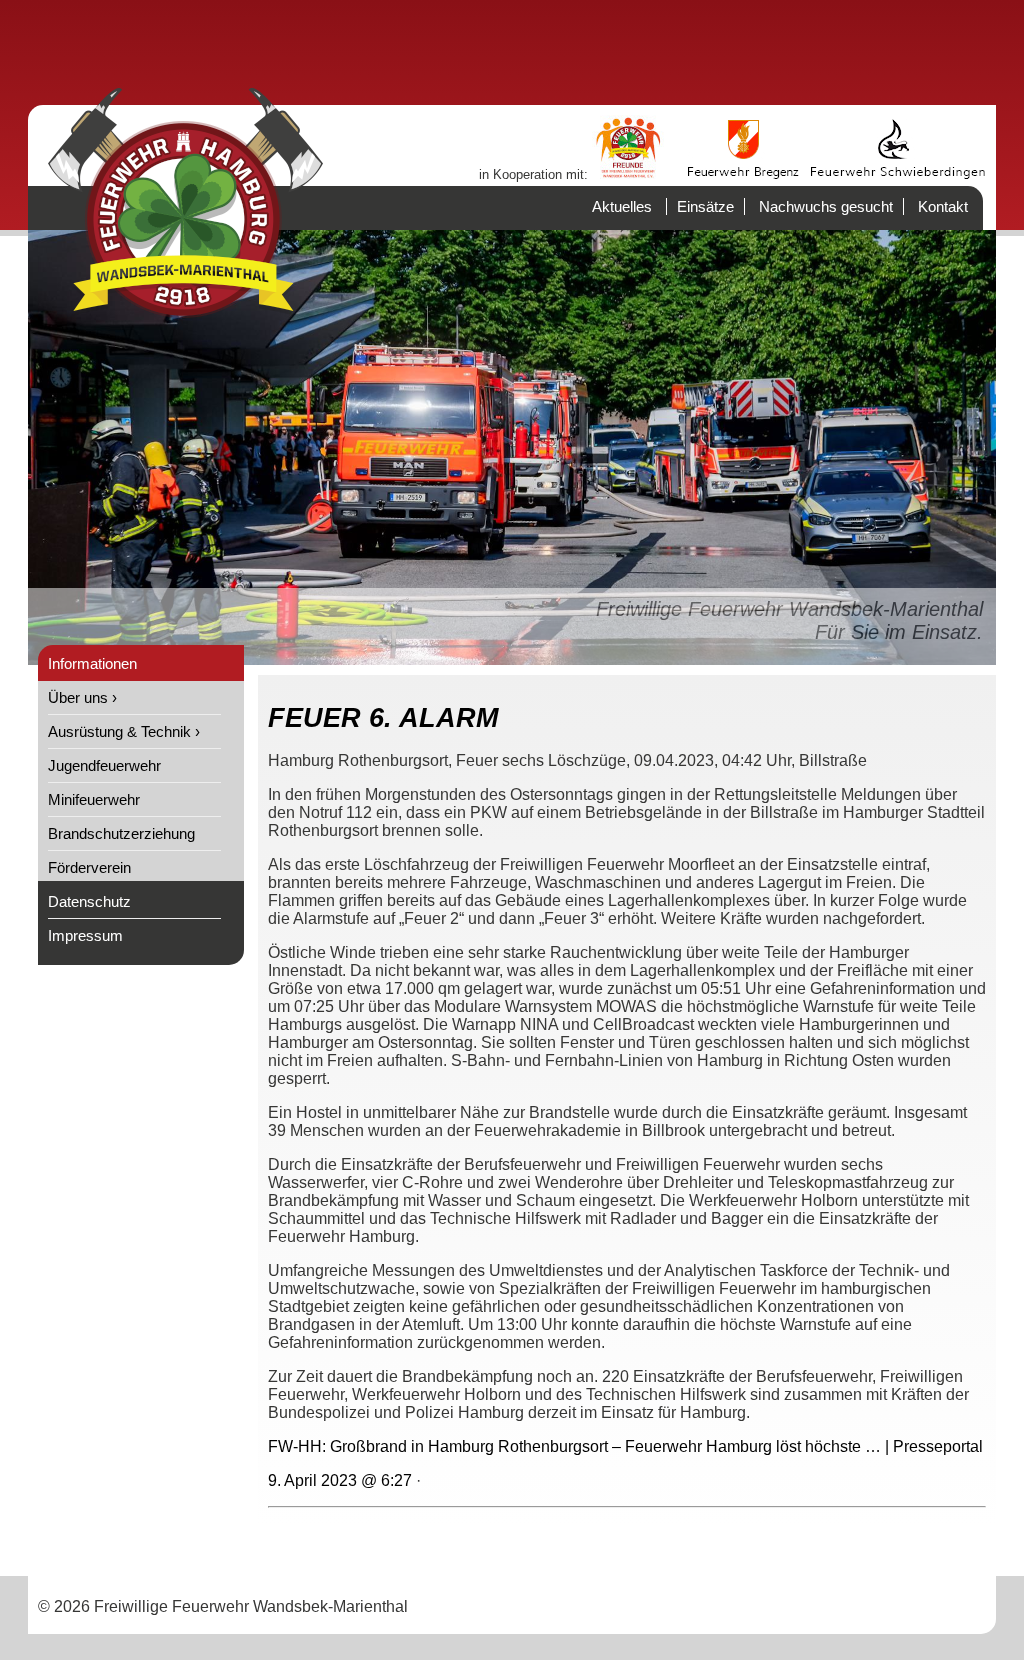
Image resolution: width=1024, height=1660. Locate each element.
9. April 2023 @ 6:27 (340, 1480)
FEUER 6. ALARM (383, 718)
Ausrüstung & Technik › (124, 731)
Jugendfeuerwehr (104, 765)
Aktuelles (622, 206)
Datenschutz (89, 901)
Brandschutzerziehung (121, 833)
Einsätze (705, 206)
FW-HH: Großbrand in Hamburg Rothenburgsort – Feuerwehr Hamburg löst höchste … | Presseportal (625, 1446)
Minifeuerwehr (94, 799)
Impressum (85, 935)
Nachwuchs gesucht (826, 206)
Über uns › (82, 697)
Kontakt (943, 206)
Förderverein (89, 867)
